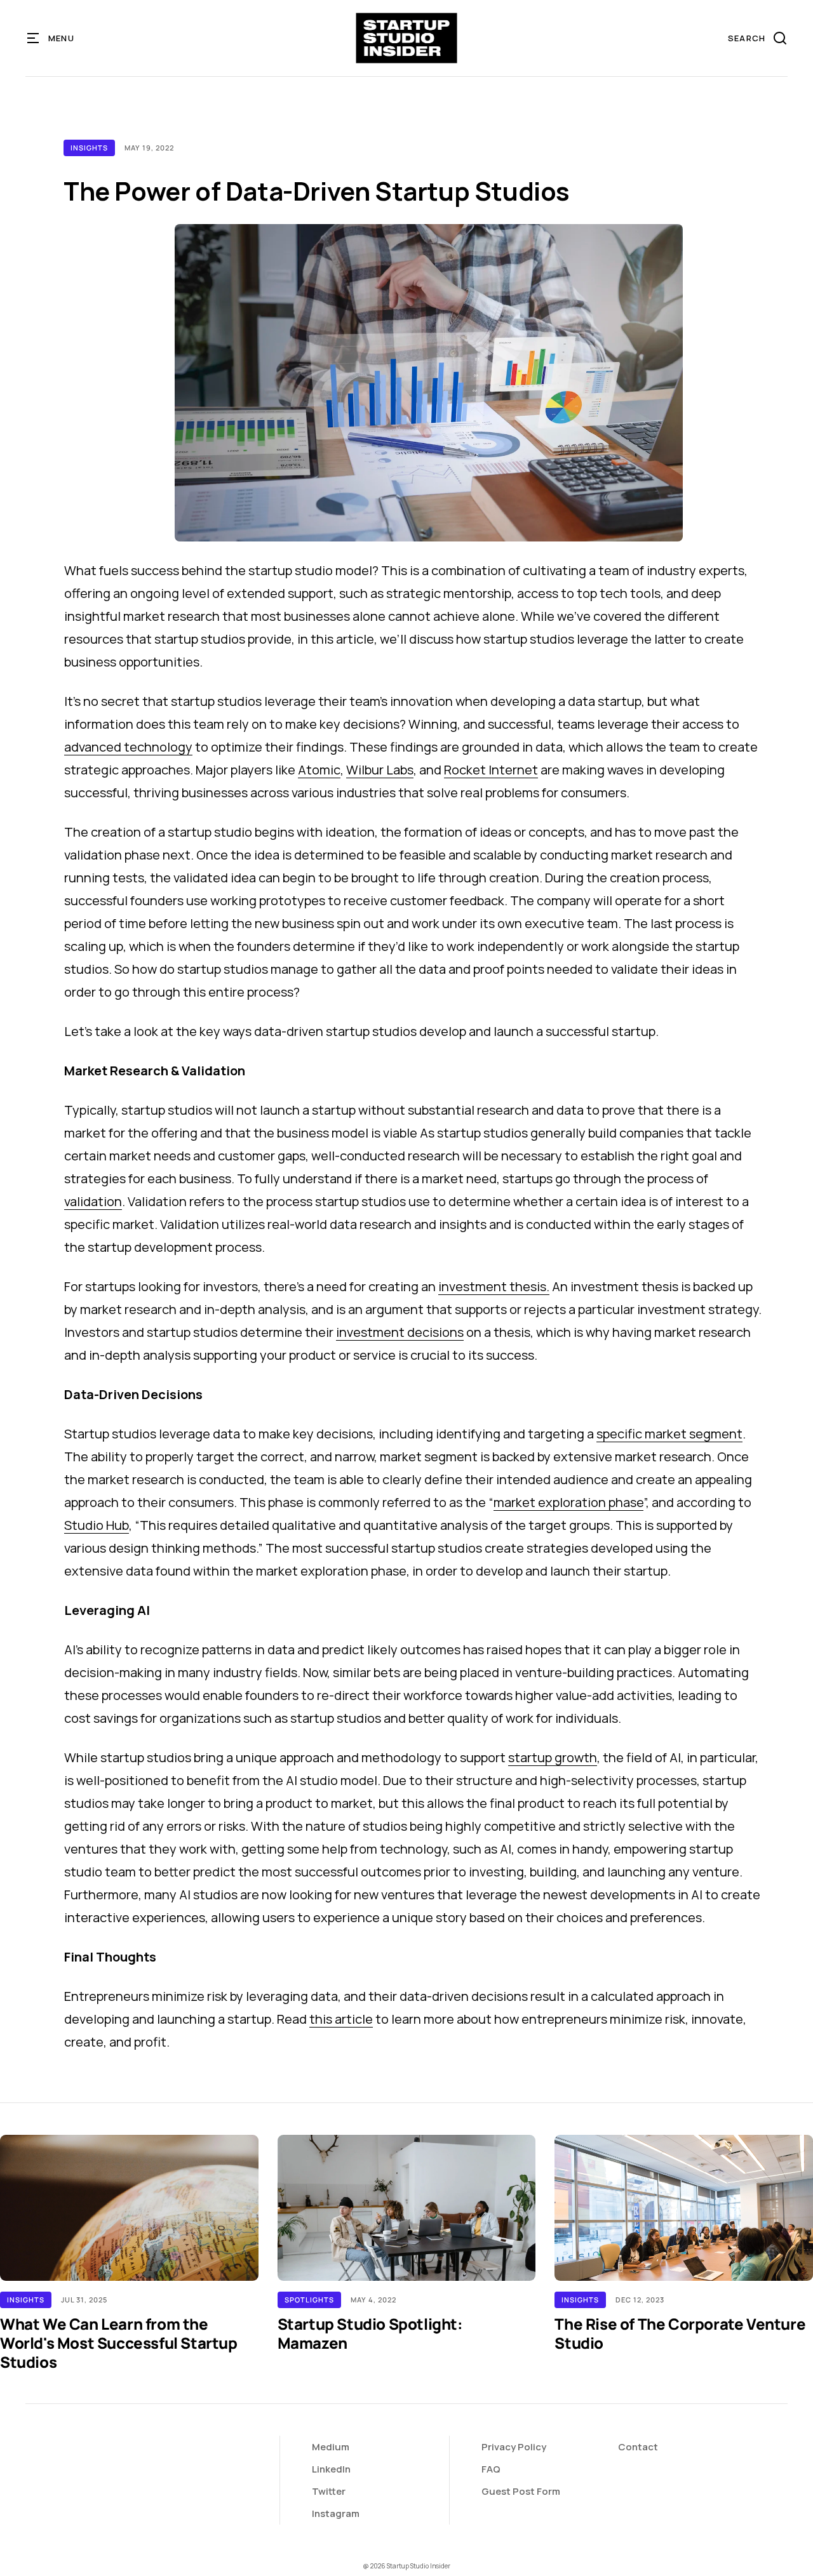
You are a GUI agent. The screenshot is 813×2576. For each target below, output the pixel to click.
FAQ (491, 2469)
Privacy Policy (514, 2447)
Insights (89, 148)
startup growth (553, 1757)
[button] (51, 38)
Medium (331, 2447)
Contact (638, 2447)
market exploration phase (568, 1502)
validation (93, 1201)
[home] (407, 38)
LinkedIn (331, 2469)
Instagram (336, 2513)
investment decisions (400, 1332)
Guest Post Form (521, 2491)
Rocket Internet (491, 770)
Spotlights (309, 2300)
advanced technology (128, 747)
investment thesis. (494, 1286)
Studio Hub (97, 1525)
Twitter (329, 2491)
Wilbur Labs (380, 770)
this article (341, 2019)
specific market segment (669, 1434)
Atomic (319, 770)
